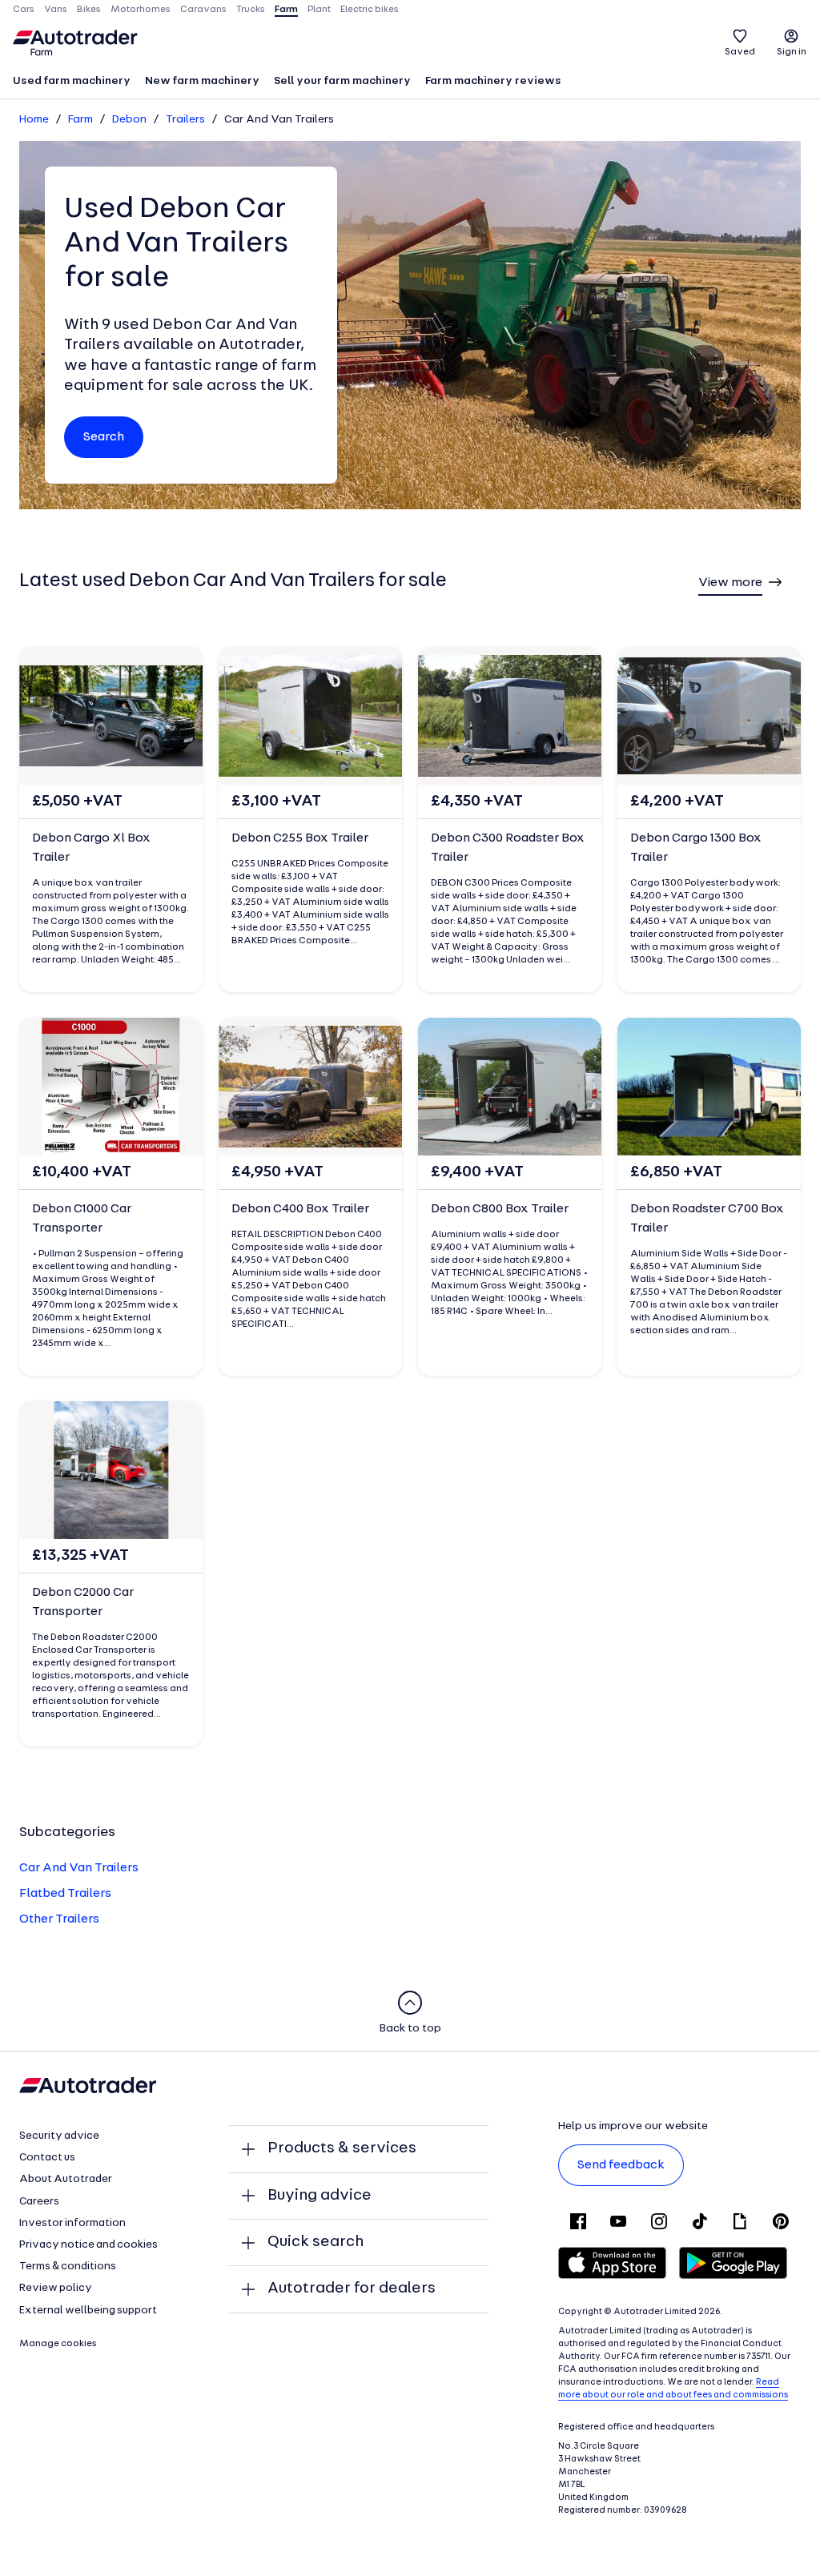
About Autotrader (66, 2179)
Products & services (342, 2148)
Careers (39, 2202)
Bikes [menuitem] (89, 10)
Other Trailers (59, 1919)
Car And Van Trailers (79, 1868)
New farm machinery (202, 81)
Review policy (56, 2288)
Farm (80, 120)
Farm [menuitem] (286, 10)
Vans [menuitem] (56, 10)
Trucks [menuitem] (251, 10)
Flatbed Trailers (65, 1894)
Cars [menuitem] (24, 10)
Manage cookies (58, 2344)
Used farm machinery (72, 81)
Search (104, 437)
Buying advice (320, 2196)
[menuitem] (72, 82)
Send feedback (621, 2165)
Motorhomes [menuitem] (141, 10)
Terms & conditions (68, 2267)
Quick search (316, 2242)
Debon (129, 120)
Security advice (59, 2136)
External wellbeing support (88, 2311)
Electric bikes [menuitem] (370, 10)
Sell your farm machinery (342, 81)
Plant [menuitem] (319, 10)
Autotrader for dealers (352, 2289)
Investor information (72, 2223)
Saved (740, 52)
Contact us (47, 2158)
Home (34, 120)
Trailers (185, 120)
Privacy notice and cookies (88, 2245)
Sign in (792, 52)
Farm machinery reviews (493, 81)
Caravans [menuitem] (203, 10)
